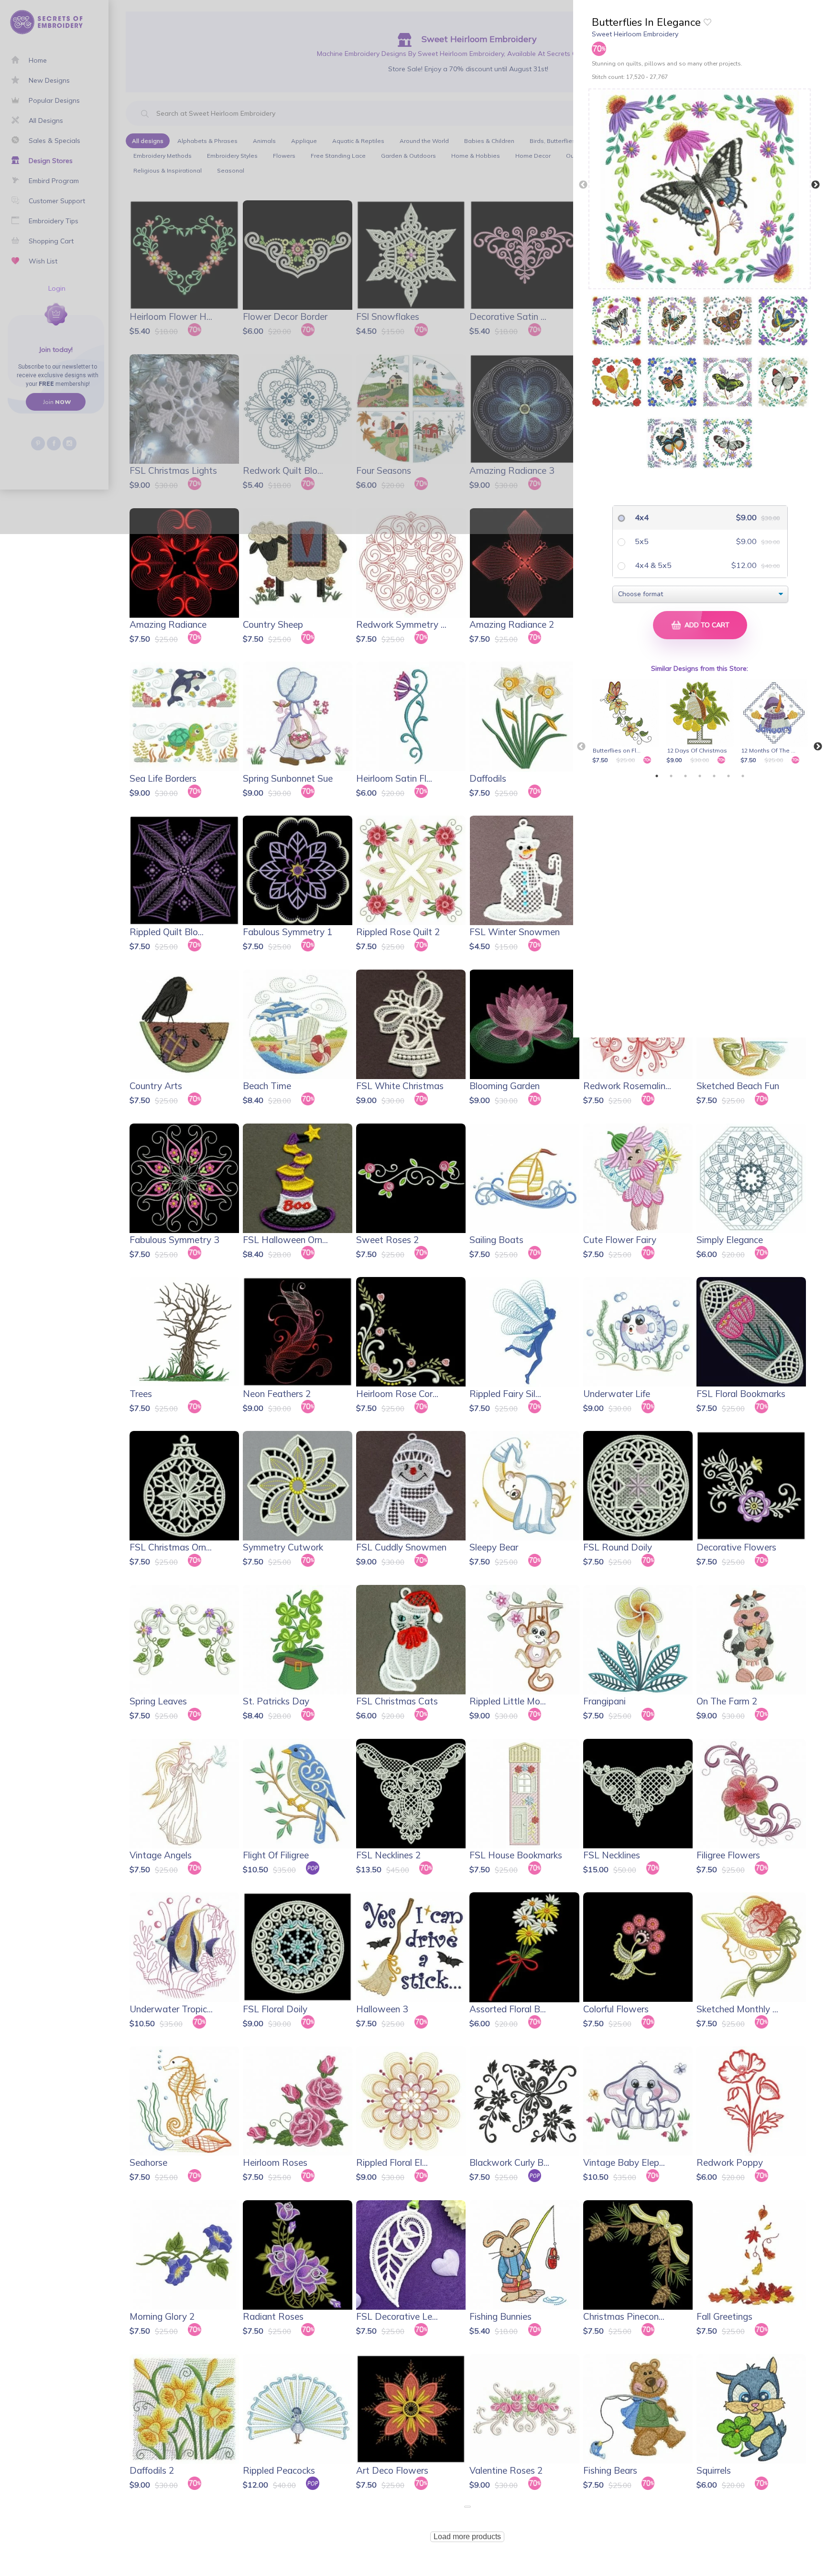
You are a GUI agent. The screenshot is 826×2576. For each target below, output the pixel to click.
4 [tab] (700, 776)
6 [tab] (728, 776)
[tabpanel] (627, 722)
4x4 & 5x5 (652, 565)
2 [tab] (671, 776)
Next (815, 185)
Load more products (467, 2537)
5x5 (641, 541)
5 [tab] (714, 776)
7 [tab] (743, 776)
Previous (583, 185)
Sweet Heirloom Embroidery (635, 34)
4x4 (641, 517)
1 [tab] (657, 776)
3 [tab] (685, 776)
